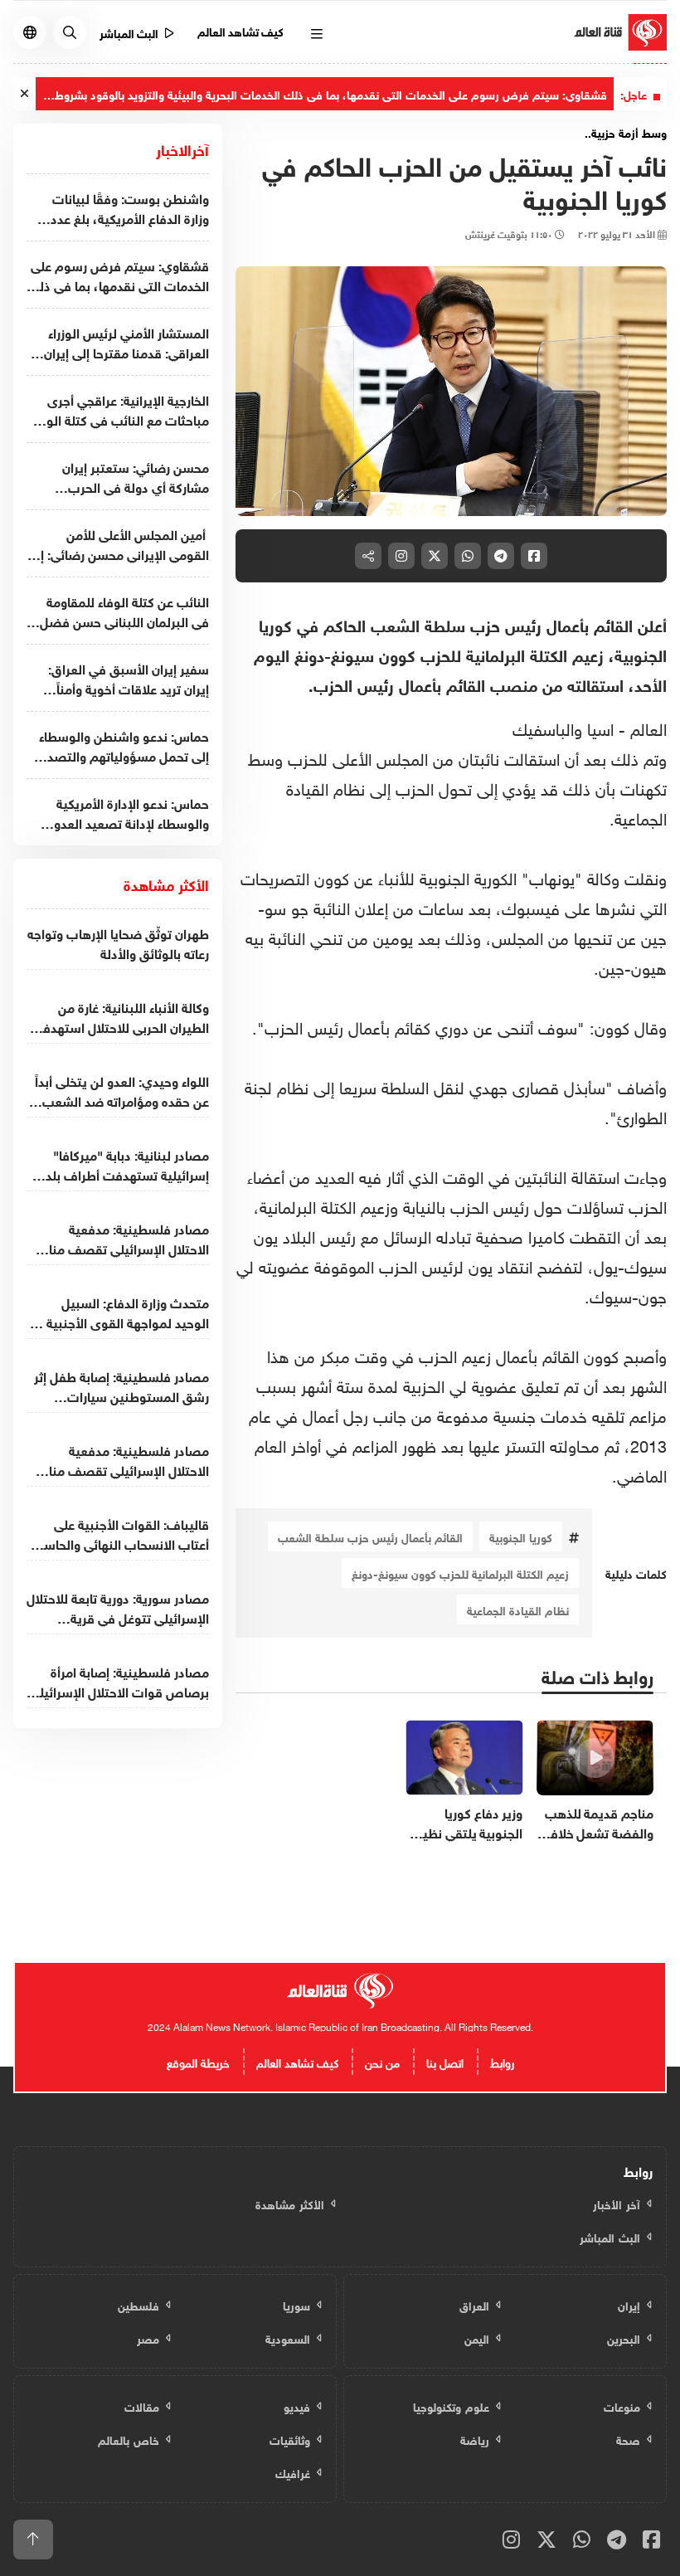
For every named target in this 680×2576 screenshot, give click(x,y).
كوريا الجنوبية (521, 1536)
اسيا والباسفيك (563, 727)
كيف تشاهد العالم (241, 30)
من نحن (382, 2061)
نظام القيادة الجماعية (518, 1609)
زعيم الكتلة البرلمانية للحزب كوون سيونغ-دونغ (460, 1573)
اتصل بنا (445, 2061)
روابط (502, 2061)
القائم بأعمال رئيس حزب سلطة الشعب (370, 1536)
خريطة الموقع (198, 2061)
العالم (646, 727)
